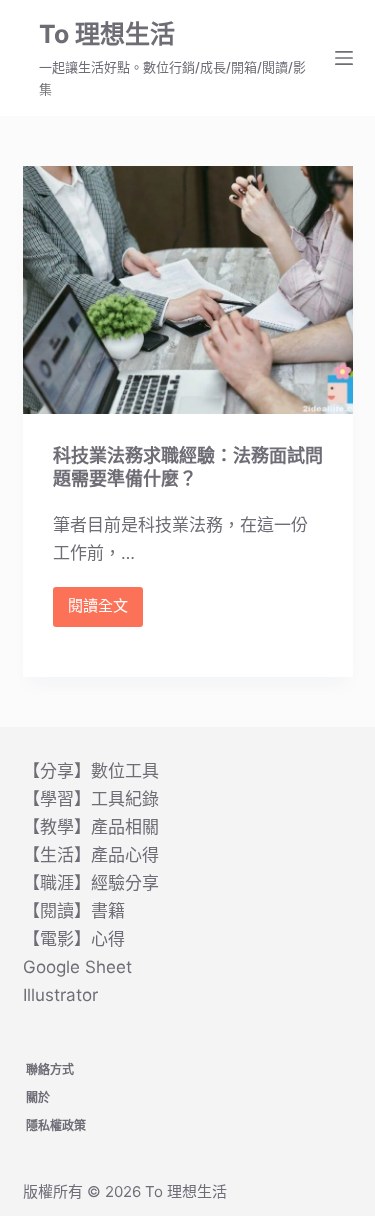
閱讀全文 (98, 611)
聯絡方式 (50, 1069)
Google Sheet (77, 967)
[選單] (344, 58)
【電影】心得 (74, 939)
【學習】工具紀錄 (91, 799)
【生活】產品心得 (91, 855)
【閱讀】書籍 (74, 911)
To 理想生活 (107, 34)
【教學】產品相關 (91, 827)
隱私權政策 (56, 1125)
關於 (38, 1097)
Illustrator (60, 995)
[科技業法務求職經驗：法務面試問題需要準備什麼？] (188, 290)
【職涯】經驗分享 (91, 883)
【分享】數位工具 (91, 771)
